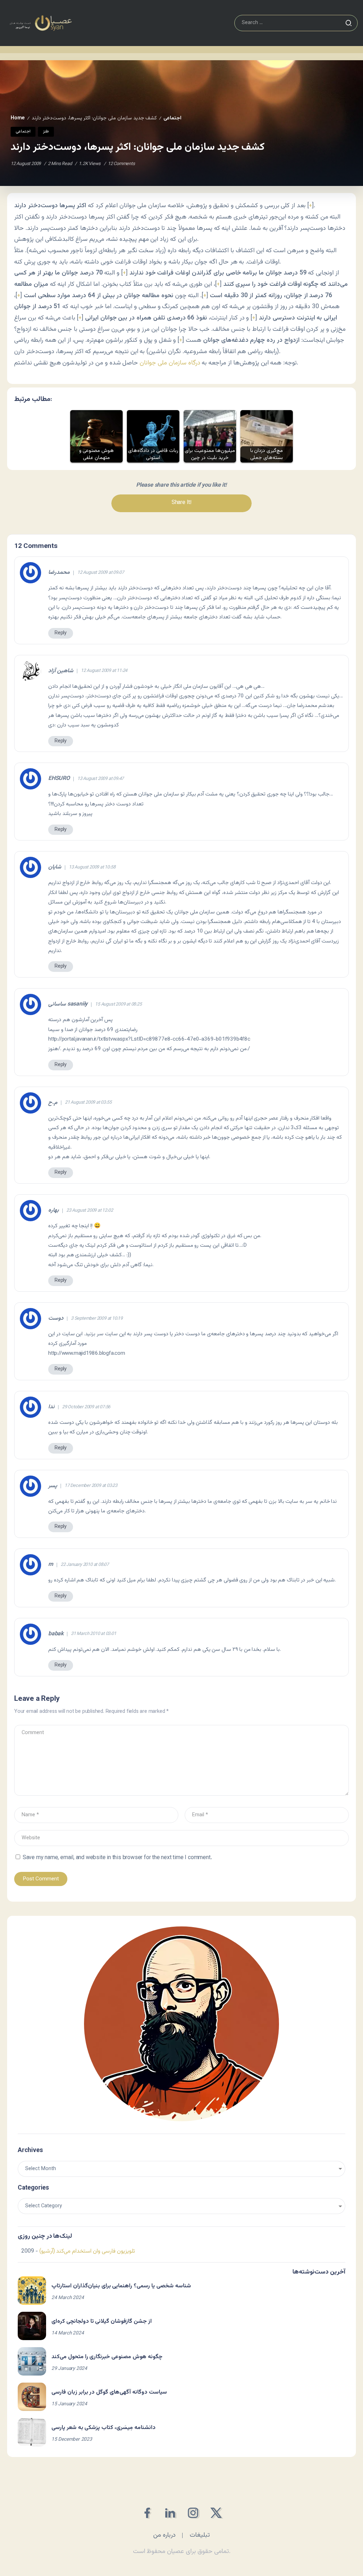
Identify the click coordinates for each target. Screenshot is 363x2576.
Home (18, 118)
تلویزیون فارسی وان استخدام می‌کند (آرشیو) (87, 2251)
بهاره (54, 1211)
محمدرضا (59, 573)
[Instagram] (193, 2513)
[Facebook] (147, 2513)
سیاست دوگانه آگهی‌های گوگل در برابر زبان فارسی (109, 2392)
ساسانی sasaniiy (68, 1004)
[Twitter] (216, 2513)
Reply (61, 633)
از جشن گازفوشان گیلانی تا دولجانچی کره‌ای (102, 2322)
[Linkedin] (170, 2513)
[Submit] (348, 23)
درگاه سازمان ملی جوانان (170, 363)
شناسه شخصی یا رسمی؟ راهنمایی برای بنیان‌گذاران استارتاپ (121, 2286)
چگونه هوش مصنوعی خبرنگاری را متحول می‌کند (107, 2357)
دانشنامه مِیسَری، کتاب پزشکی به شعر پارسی (104, 2428)
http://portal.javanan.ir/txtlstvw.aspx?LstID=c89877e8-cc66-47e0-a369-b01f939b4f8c (149, 1039)
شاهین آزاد (61, 671)
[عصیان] (41, 23)
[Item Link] (32, 2291)
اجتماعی (172, 118)
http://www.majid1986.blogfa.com (87, 1353)
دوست (56, 1319)
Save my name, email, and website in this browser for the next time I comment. (117, 1858)
